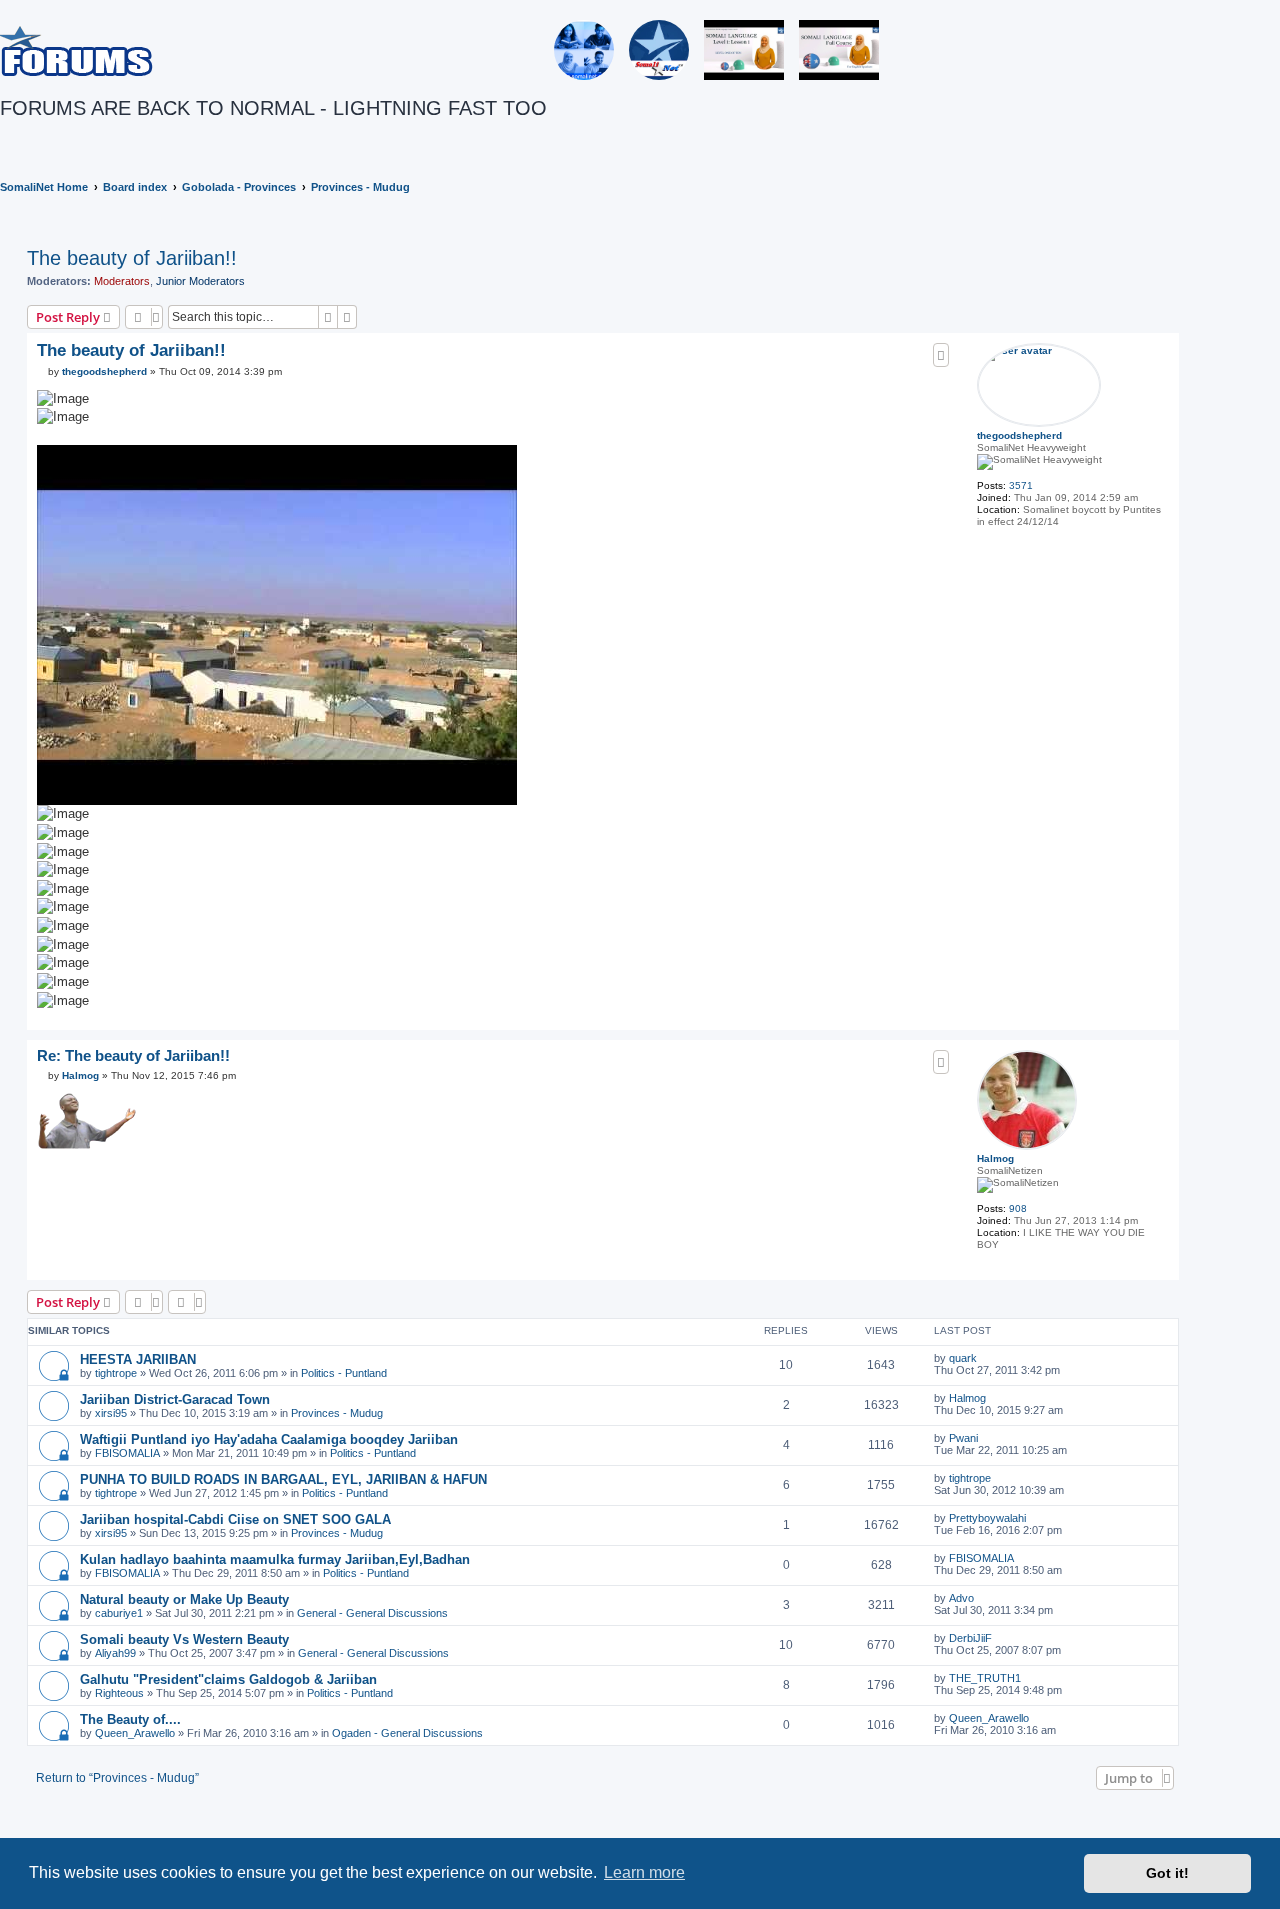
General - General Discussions (372, 1613)
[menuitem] (4, 137)
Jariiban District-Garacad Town (175, 1399)
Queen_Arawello (135, 1733)
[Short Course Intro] (839, 50)
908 (1018, 1208)
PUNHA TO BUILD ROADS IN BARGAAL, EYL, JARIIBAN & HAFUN (283, 1479)
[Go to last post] (984, 1358)
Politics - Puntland (344, 1373)
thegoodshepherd (1019, 435)
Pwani (963, 1438)
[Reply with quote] (941, 355)
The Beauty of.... (130, 1719)
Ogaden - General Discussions (407, 1733)
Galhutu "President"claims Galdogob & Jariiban (228, 1679)
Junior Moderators (200, 281)
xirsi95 (111, 1413)
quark (963, 1358)
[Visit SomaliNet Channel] (584, 50)
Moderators (122, 281)
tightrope (116, 1373)
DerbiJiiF (970, 1638)
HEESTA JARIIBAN (138, 1359)
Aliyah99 (115, 1653)
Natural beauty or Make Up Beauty (184, 1599)
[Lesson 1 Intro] (744, 50)
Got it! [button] (1167, 1873)
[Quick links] (1274, 187)
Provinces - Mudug (337, 1413)
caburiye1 (119, 1613)
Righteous (119, 1693)
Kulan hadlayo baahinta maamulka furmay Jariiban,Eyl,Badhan (275, 1559)
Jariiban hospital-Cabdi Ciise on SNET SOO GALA (235, 1519)
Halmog (995, 1158)
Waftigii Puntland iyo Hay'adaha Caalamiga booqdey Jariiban (269, 1439)
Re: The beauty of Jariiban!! (133, 1055)
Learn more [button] (644, 1872)
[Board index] (76, 50)
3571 (1021, 485)
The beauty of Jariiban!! (132, 258)
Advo (961, 1598)
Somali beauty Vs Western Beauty (184, 1639)
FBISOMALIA (127, 1453)
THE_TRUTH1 (985, 1678)
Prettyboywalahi (987, 1518)
